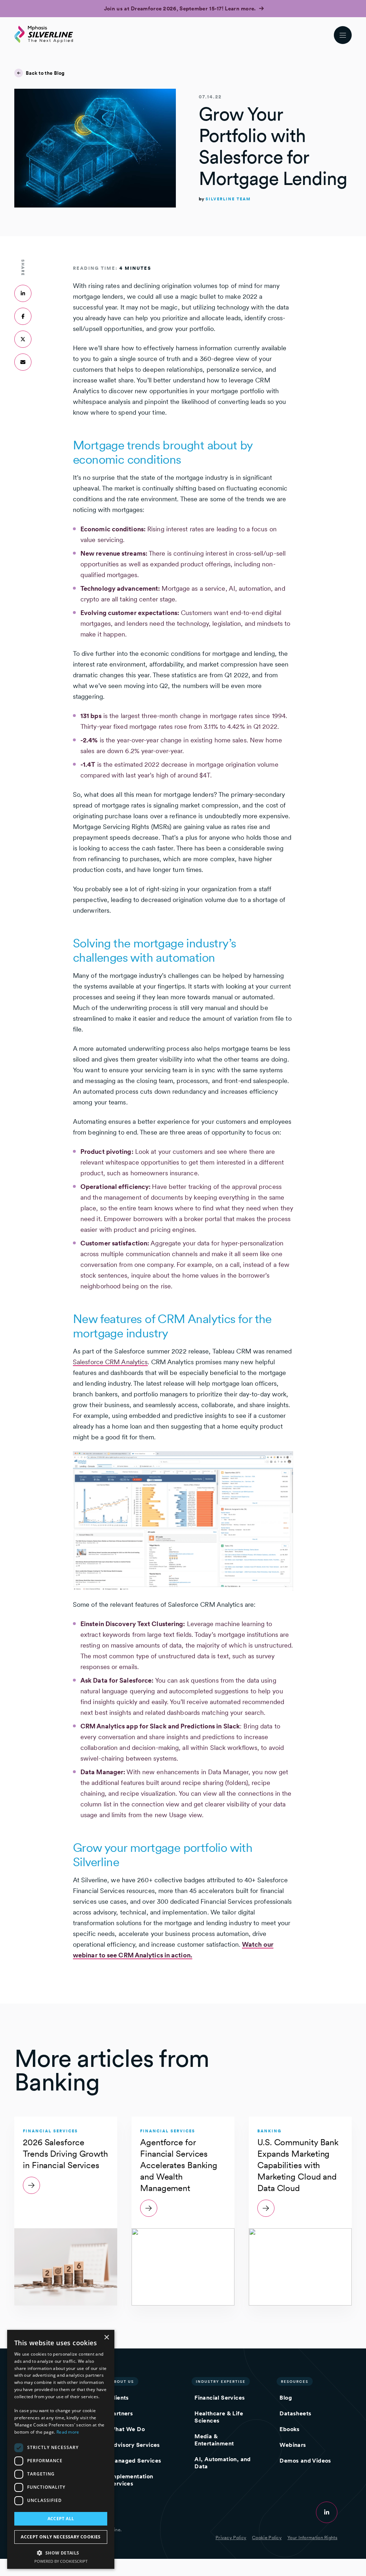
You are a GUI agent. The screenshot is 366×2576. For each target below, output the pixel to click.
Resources (295, 2381)
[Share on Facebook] (23, 316)
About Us (122, 2381)
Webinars (293, 2445)
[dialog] (61, 2449)
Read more (68, 2432)
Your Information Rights (312, 2538)
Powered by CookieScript (61, 2561)
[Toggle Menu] (343, 35)
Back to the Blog (45, 73)
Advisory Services (135, 2445)
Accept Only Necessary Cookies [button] (61, 2537)
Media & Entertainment (214, 2440)
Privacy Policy (231, 2538)
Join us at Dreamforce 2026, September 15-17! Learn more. (181, 9)
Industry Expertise (221, 2381)
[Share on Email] (23, 362)
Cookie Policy (267, 2538)
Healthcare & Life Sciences (219, 2417)
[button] (61, 2553)
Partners (121, 2413)
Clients (119, 2398)
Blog (286, 2398)
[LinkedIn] (327, 2512)
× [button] (106, 2338)
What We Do (127, 2429)
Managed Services (135, 2461)
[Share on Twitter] (23, 339)
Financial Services (220, 2398)
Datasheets (295, 2413)
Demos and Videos (305, 2461)
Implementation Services (131, 2480)
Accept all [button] (61, 2519)
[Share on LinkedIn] (23, 293)
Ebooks (290, 2429)
